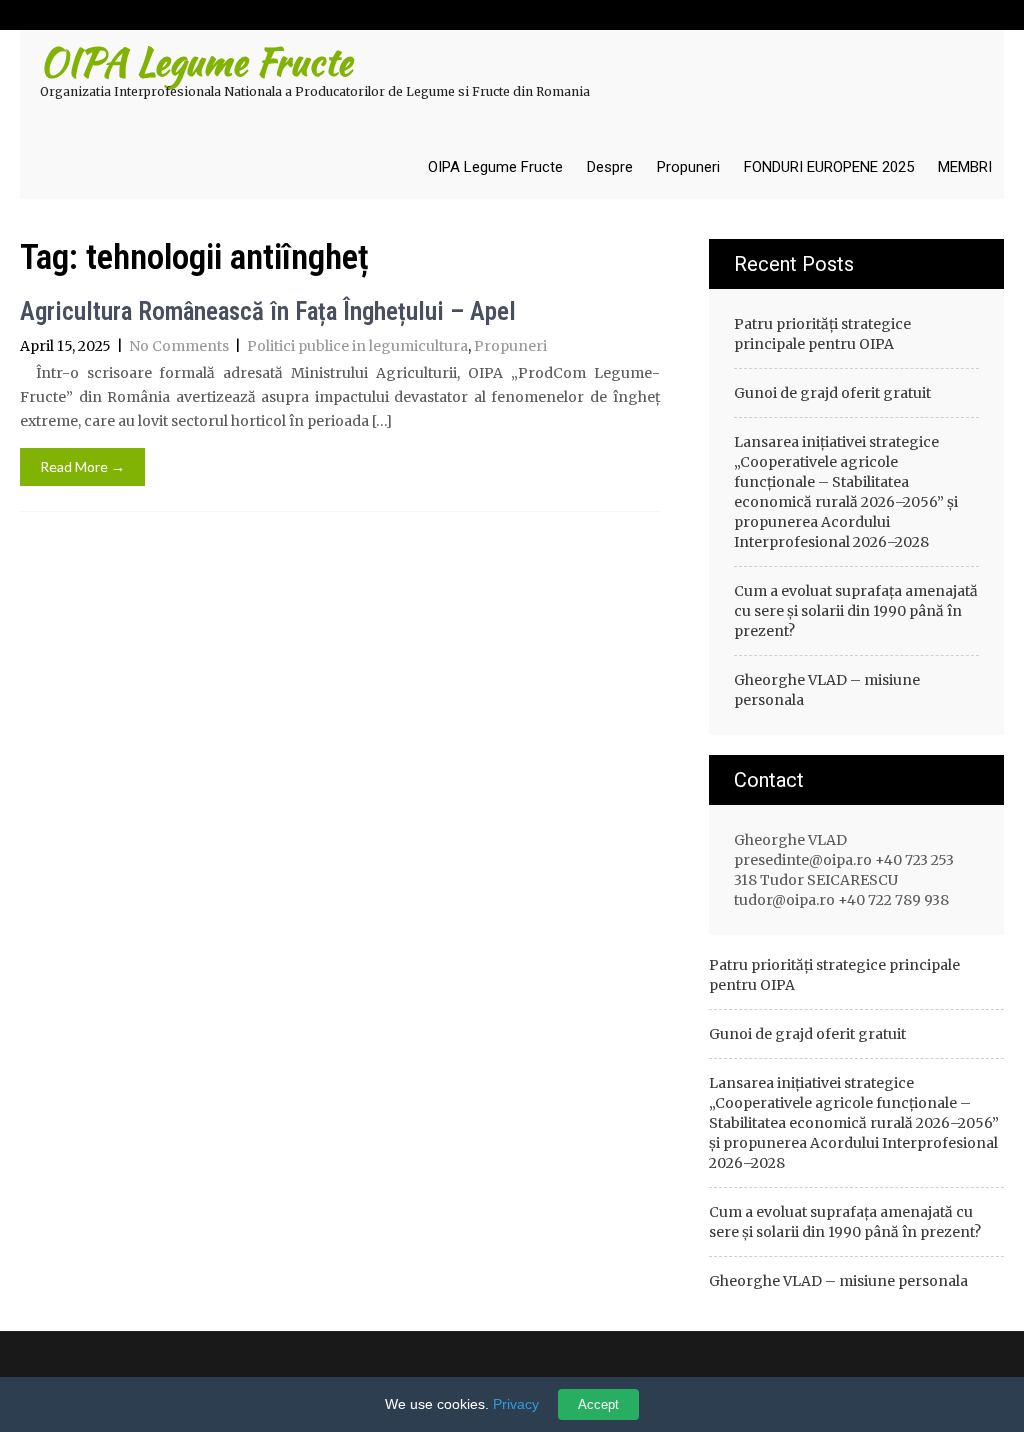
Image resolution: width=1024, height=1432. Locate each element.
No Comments (179, 346)
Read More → (82, 466)
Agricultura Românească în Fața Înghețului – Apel (268, 311)
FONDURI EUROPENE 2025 (829, 167)
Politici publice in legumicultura (357, 346)
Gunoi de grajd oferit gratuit (832, 393)
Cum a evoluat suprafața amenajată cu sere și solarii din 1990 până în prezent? (856, 611)
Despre (610, 167)
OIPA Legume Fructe (495, 167)
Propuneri (688, 167)
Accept (598, 1404)
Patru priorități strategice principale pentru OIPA (822, 334)
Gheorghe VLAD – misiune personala (827, 690)
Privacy (516, 1404)
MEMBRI (965, 167)
